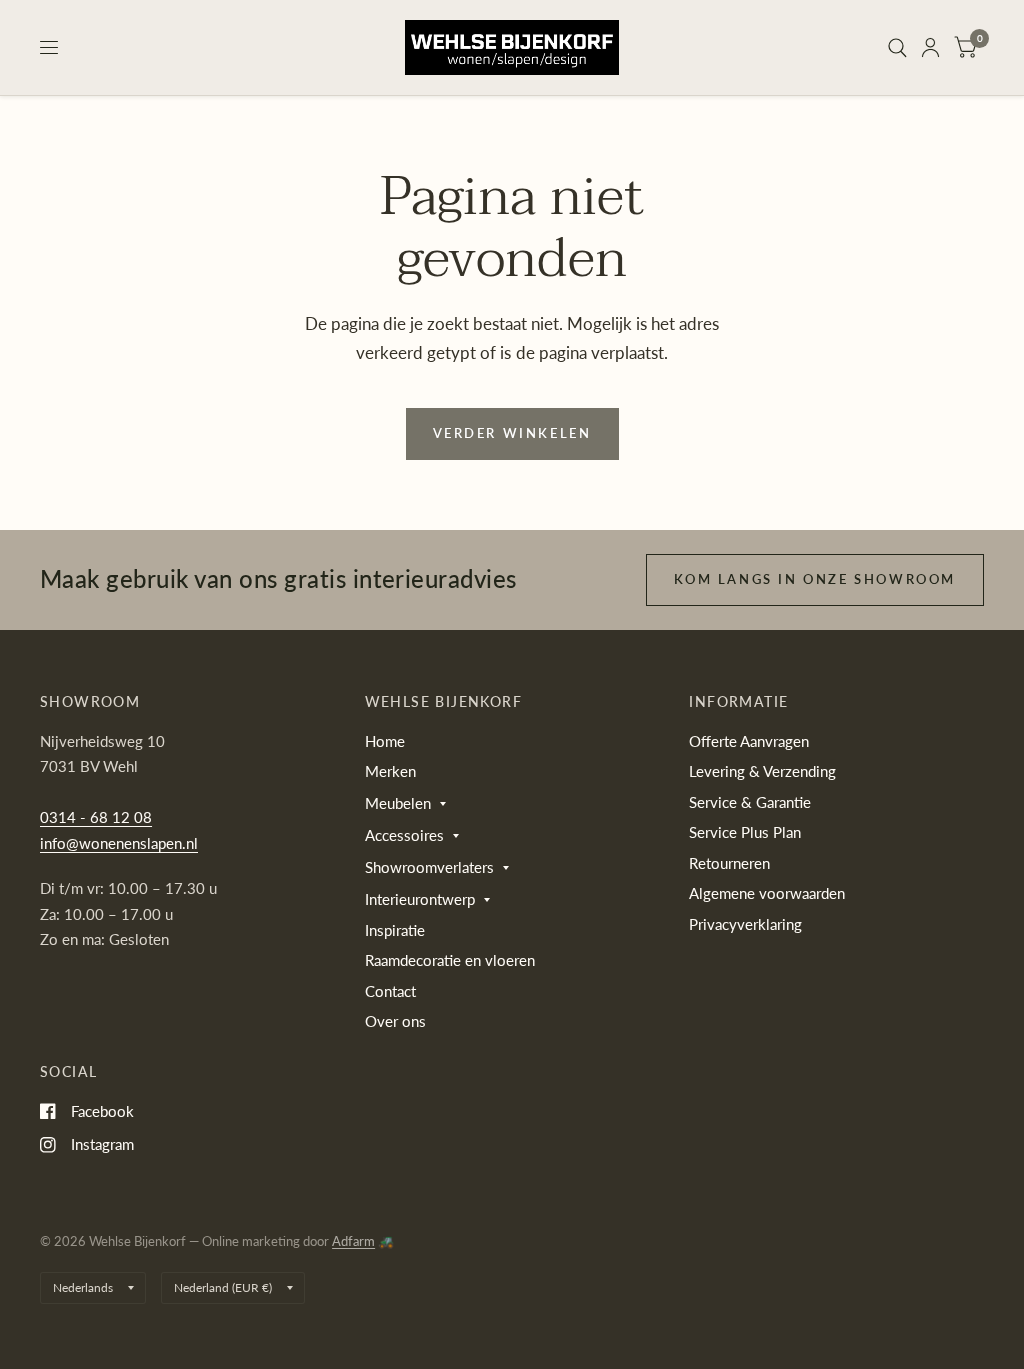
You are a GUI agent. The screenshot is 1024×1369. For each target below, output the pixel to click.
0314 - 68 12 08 (96, 817)
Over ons (395, 1021)
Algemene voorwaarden (767, 893)
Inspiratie (395, 930)
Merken (390, 771)
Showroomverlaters (429, 867)
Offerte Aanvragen (749, 741)
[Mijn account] (930, 47)
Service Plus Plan (745, 832)
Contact (390, 991)
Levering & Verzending (762, 771)
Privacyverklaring (745, 924)
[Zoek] (897, 47)
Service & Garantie (750, 802)
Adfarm (353, 1241)
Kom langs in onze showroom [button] (815, 579)
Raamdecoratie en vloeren (450, 960)
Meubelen (398, 803)
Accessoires (404, 835)
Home (385, 741)
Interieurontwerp (420, 899)
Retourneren (729, 863)
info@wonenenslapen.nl (119, 843)
